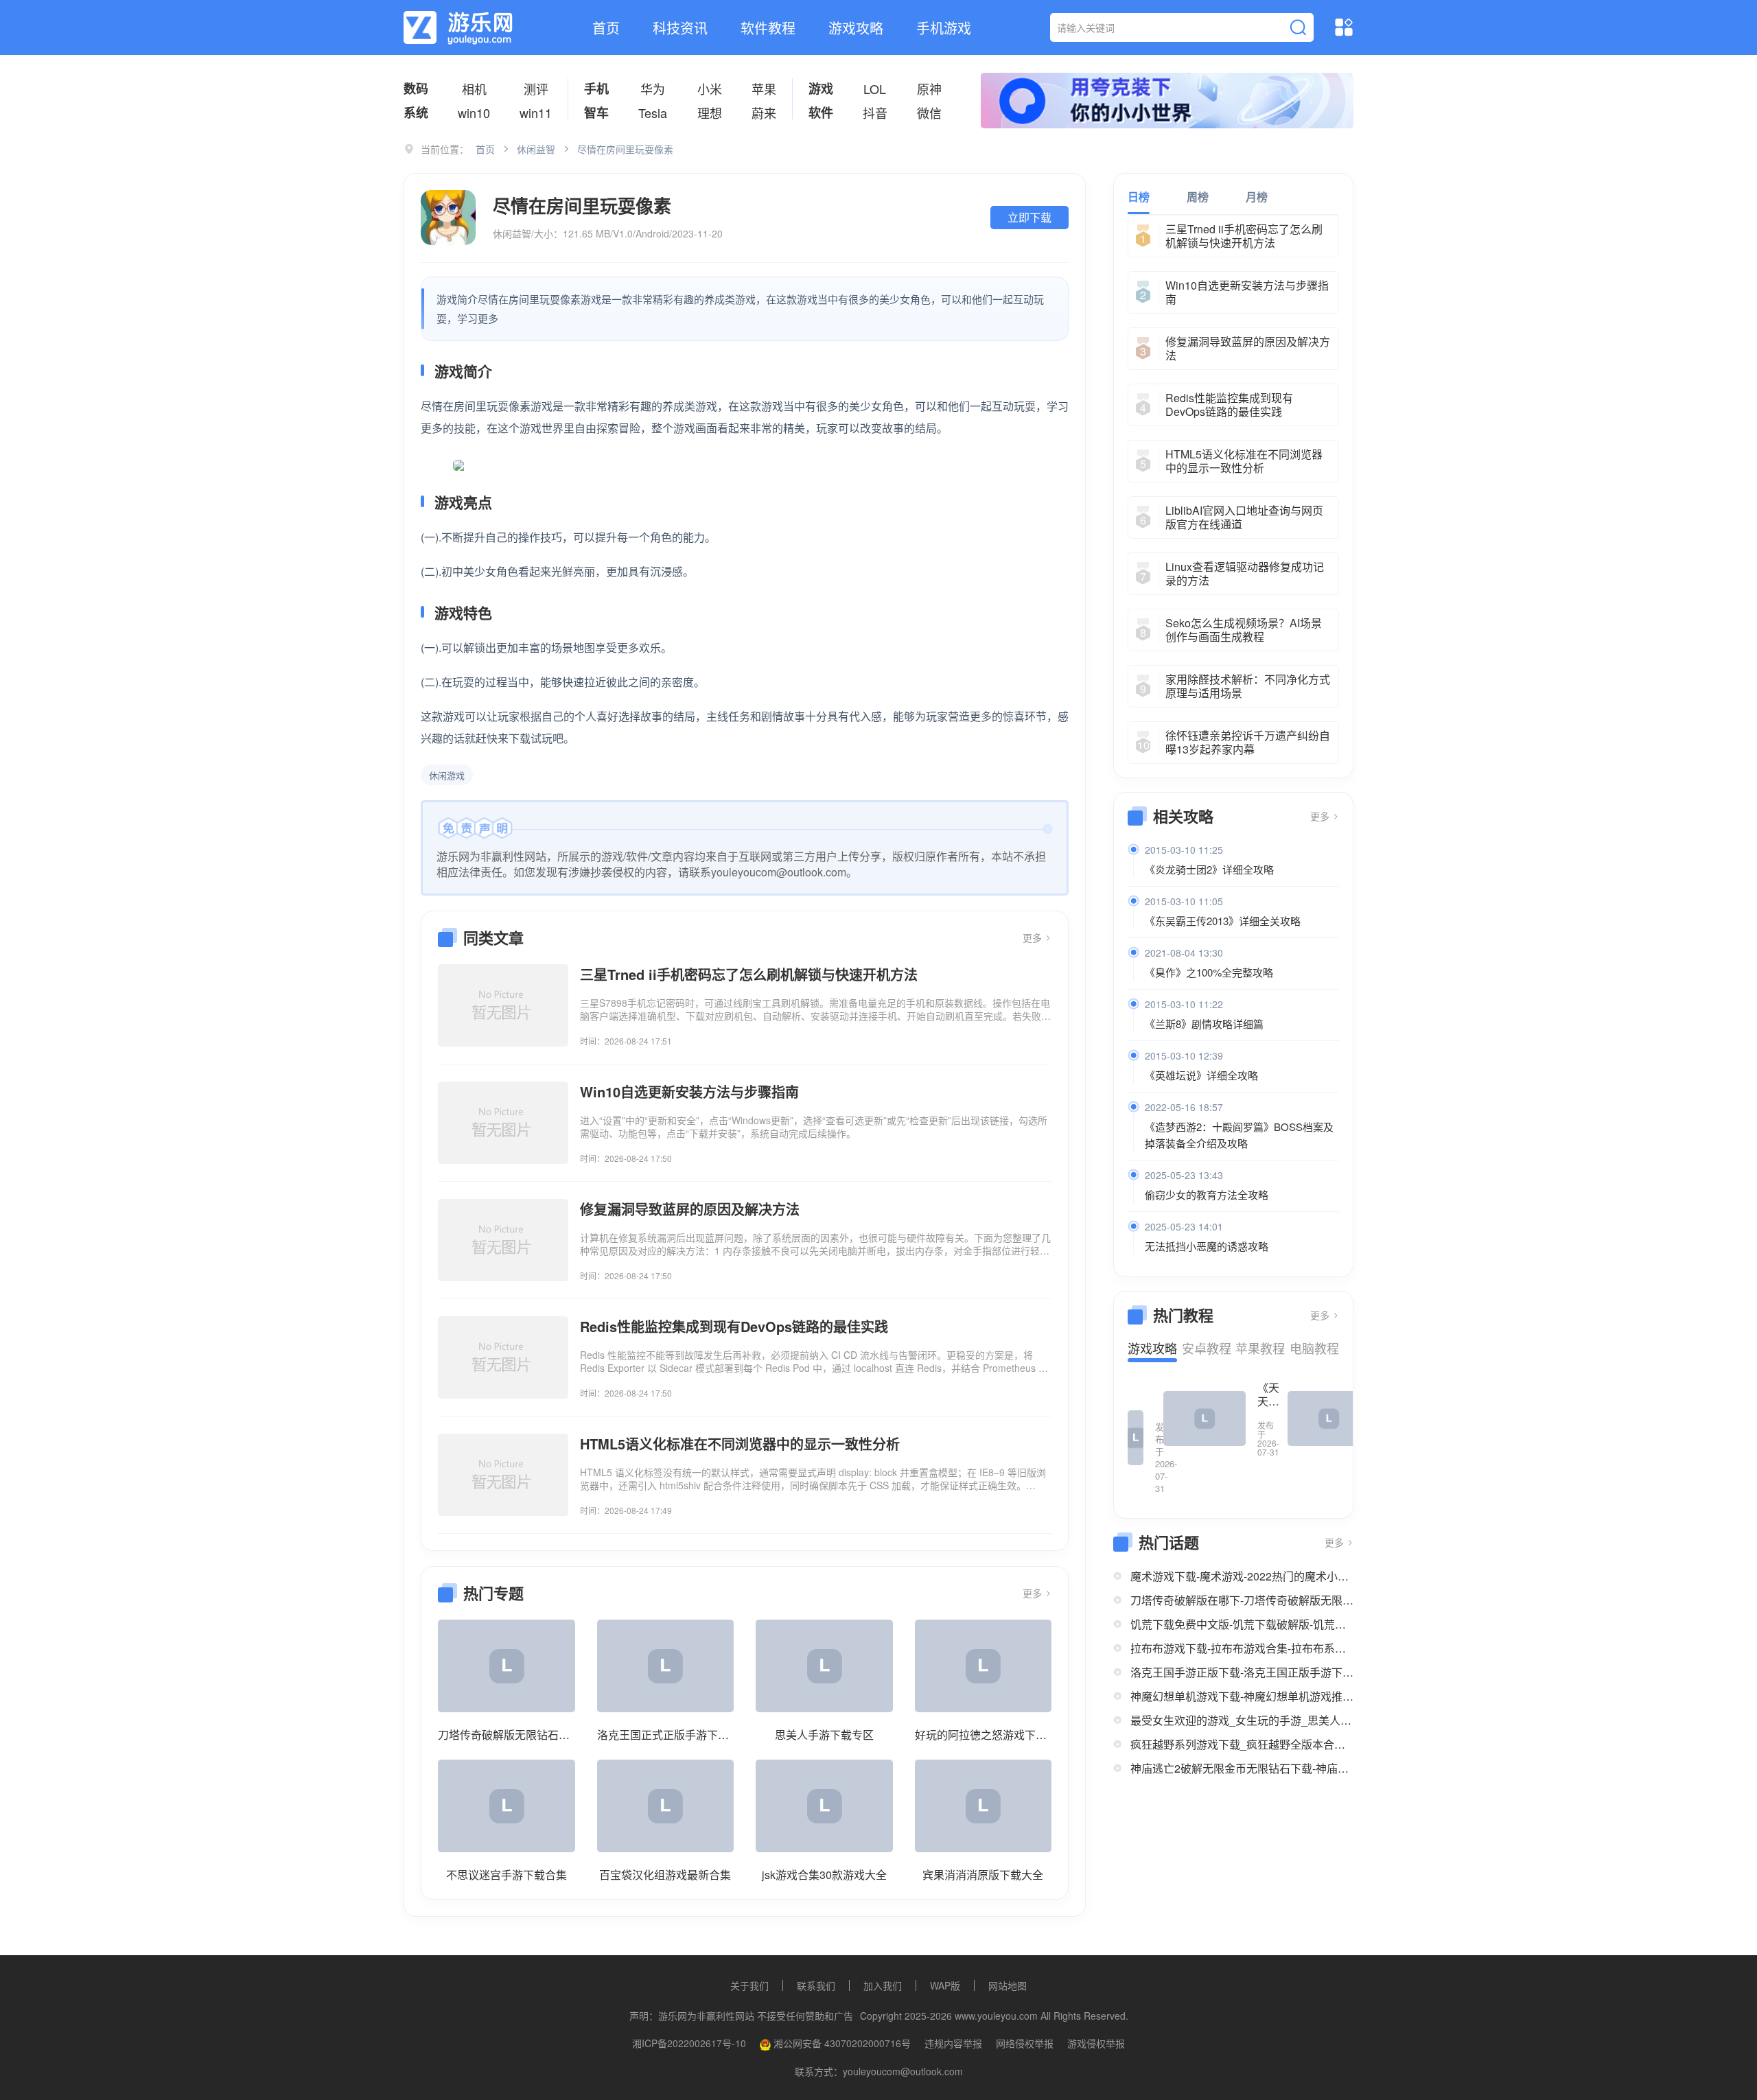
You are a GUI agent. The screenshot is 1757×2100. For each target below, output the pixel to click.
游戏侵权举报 (1096, 2043)
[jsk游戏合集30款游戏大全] (824, 1806)
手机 (596, 89)
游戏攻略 (856, 28)
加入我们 (883, 1985)
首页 (606, 28)
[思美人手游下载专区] (824, 1666)
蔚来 (764, 113)
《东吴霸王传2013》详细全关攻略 (1223, 921)
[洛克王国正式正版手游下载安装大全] (666, 1666)
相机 (474, 89)
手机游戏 (944, 28)
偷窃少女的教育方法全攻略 (1207, 1194)
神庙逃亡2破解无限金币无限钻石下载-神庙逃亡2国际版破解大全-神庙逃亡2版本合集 (1242, 1768)
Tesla (653, 113)
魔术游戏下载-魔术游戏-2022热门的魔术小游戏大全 (1242, 1576)
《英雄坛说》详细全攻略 (1201, 1075)
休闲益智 (536, 149)
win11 (536, 113)
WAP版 (945, 1985)
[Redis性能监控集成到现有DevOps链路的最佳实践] (503, 1357)
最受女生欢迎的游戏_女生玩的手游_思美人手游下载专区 (1242, 1720)
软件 (821, 113)
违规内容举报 (953, 2043)
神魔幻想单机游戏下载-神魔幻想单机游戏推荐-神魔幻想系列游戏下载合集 (1242, 1696)
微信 (929, 113)
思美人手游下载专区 (824, 1735)
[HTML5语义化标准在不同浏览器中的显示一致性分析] (503, 1475)
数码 (416, 89)
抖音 (875, 113)
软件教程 (768, 28)
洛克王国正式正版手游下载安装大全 (666, 1735)
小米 (710, 89)
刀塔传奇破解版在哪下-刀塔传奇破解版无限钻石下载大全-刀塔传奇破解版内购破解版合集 (1242, 1600)
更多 (1034, 937)
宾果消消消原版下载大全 (983, 1875)
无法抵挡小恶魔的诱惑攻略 (1207, 1246)
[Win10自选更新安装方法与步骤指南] (503, 1123)
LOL (875, 89)
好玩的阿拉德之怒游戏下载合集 (984, 1735)
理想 (710, 113)
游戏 (821, 89)
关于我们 (749, 1985)
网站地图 (1008, 1985)
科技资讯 (680, 28)
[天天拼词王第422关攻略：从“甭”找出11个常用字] (1136, 1438)
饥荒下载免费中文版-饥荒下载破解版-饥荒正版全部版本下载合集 (1242, 1624)
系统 (416, 113)
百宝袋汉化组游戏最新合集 (665, 1875)
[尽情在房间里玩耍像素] (448, 218)
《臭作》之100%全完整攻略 (1209, 972)
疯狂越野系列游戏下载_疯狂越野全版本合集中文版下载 (1242, 1744)
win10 (474, 113)
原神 (929, 89)
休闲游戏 (447, 775)
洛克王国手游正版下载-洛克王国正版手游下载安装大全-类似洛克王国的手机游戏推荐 (1242, 1672)
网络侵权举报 (1025, 2043)
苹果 (764, 89)
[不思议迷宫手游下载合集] (507, 1806)
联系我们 (816, 1985)
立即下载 (1029, 217)
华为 (653, 89)
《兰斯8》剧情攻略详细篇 (1204, 1024)
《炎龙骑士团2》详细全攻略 (1209, 869)
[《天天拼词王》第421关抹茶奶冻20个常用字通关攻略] (1205, 1419)
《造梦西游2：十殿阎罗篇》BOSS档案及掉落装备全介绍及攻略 (1239, 1135)
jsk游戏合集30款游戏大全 (824, 1875)
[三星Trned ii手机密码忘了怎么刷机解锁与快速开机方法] (503, 1005)
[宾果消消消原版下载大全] (984, 1806)
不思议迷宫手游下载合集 (507, 1875)
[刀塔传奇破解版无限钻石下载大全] (507, 1666)
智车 (596, 113)
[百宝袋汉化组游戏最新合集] (666, 1806)
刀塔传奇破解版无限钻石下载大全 (507, 1735)
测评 (536, 89)
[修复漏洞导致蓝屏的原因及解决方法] (503, 1240)
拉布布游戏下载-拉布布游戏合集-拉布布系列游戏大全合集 (1242, 1648)
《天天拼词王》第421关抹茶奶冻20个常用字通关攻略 (1268, 1395)
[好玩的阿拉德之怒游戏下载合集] (984, 1666)
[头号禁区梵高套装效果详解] (1329, 1419)
